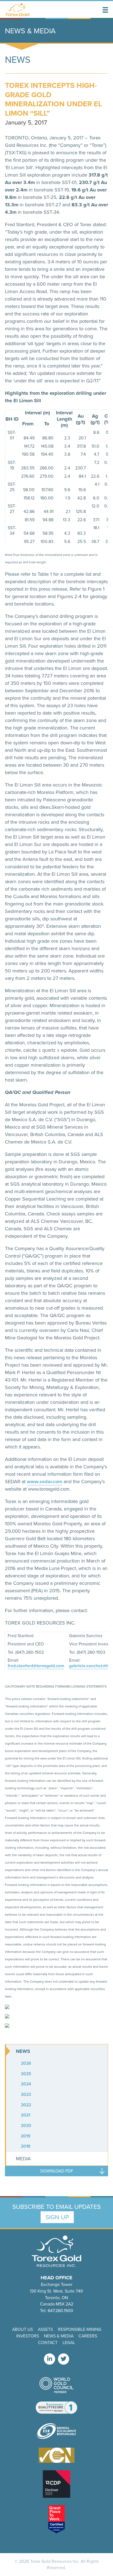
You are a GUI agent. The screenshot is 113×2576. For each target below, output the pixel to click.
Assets (45, 2329)
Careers (88, 2336)
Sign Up (57, 2217)
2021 (26, 2115)
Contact (48, 2343)
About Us (22, 2329)
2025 (26, 2074)
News (23, 2051)
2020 (26, 2125)
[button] (105, 10)
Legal (69, 2343)
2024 (26, 2084)
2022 (26, 2105)
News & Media (59, 2336)
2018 (26, 2146)
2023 (26, 2094)
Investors (28, 2336)
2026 (26, 2063)
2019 (26, 2136)
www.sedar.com (45, 1482)
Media (23, 2159)
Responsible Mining (80, 2329)
